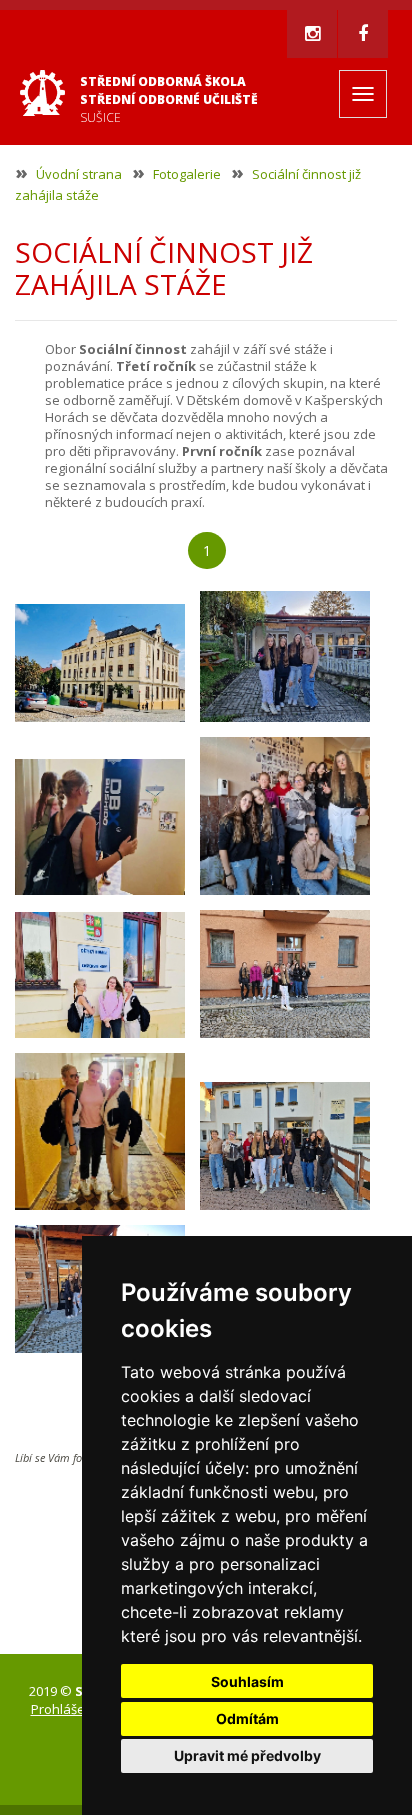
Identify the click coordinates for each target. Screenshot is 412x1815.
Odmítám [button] (247, 1718)
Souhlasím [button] (247, 1681)
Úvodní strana (79, 174)
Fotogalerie (187, 174)
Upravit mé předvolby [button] (247, 1755)
